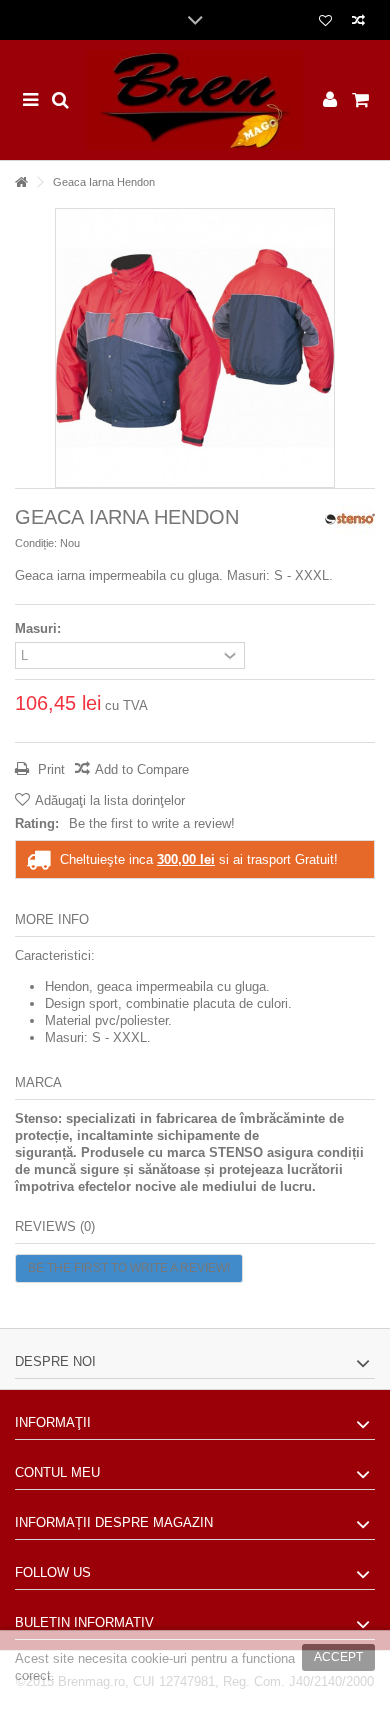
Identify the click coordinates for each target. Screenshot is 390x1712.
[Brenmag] (195, 100)
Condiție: (36, 543)
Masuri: (40, 628)
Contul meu (57, 1472)
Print (49, 769)
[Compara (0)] (358, 22)
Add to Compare (142, 769)
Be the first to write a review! (152, 823)
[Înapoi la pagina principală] (21, 182)
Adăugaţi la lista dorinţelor (110, 800)
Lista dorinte (325, 22)
